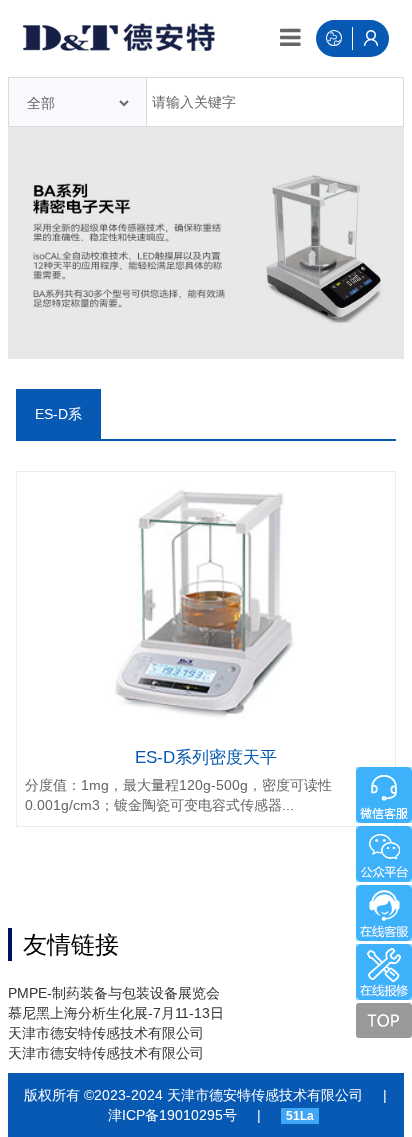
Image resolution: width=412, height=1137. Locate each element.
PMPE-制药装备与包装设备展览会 (114, 993)
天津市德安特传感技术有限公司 (106, 1033)
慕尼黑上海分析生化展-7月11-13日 (116, 1013)
